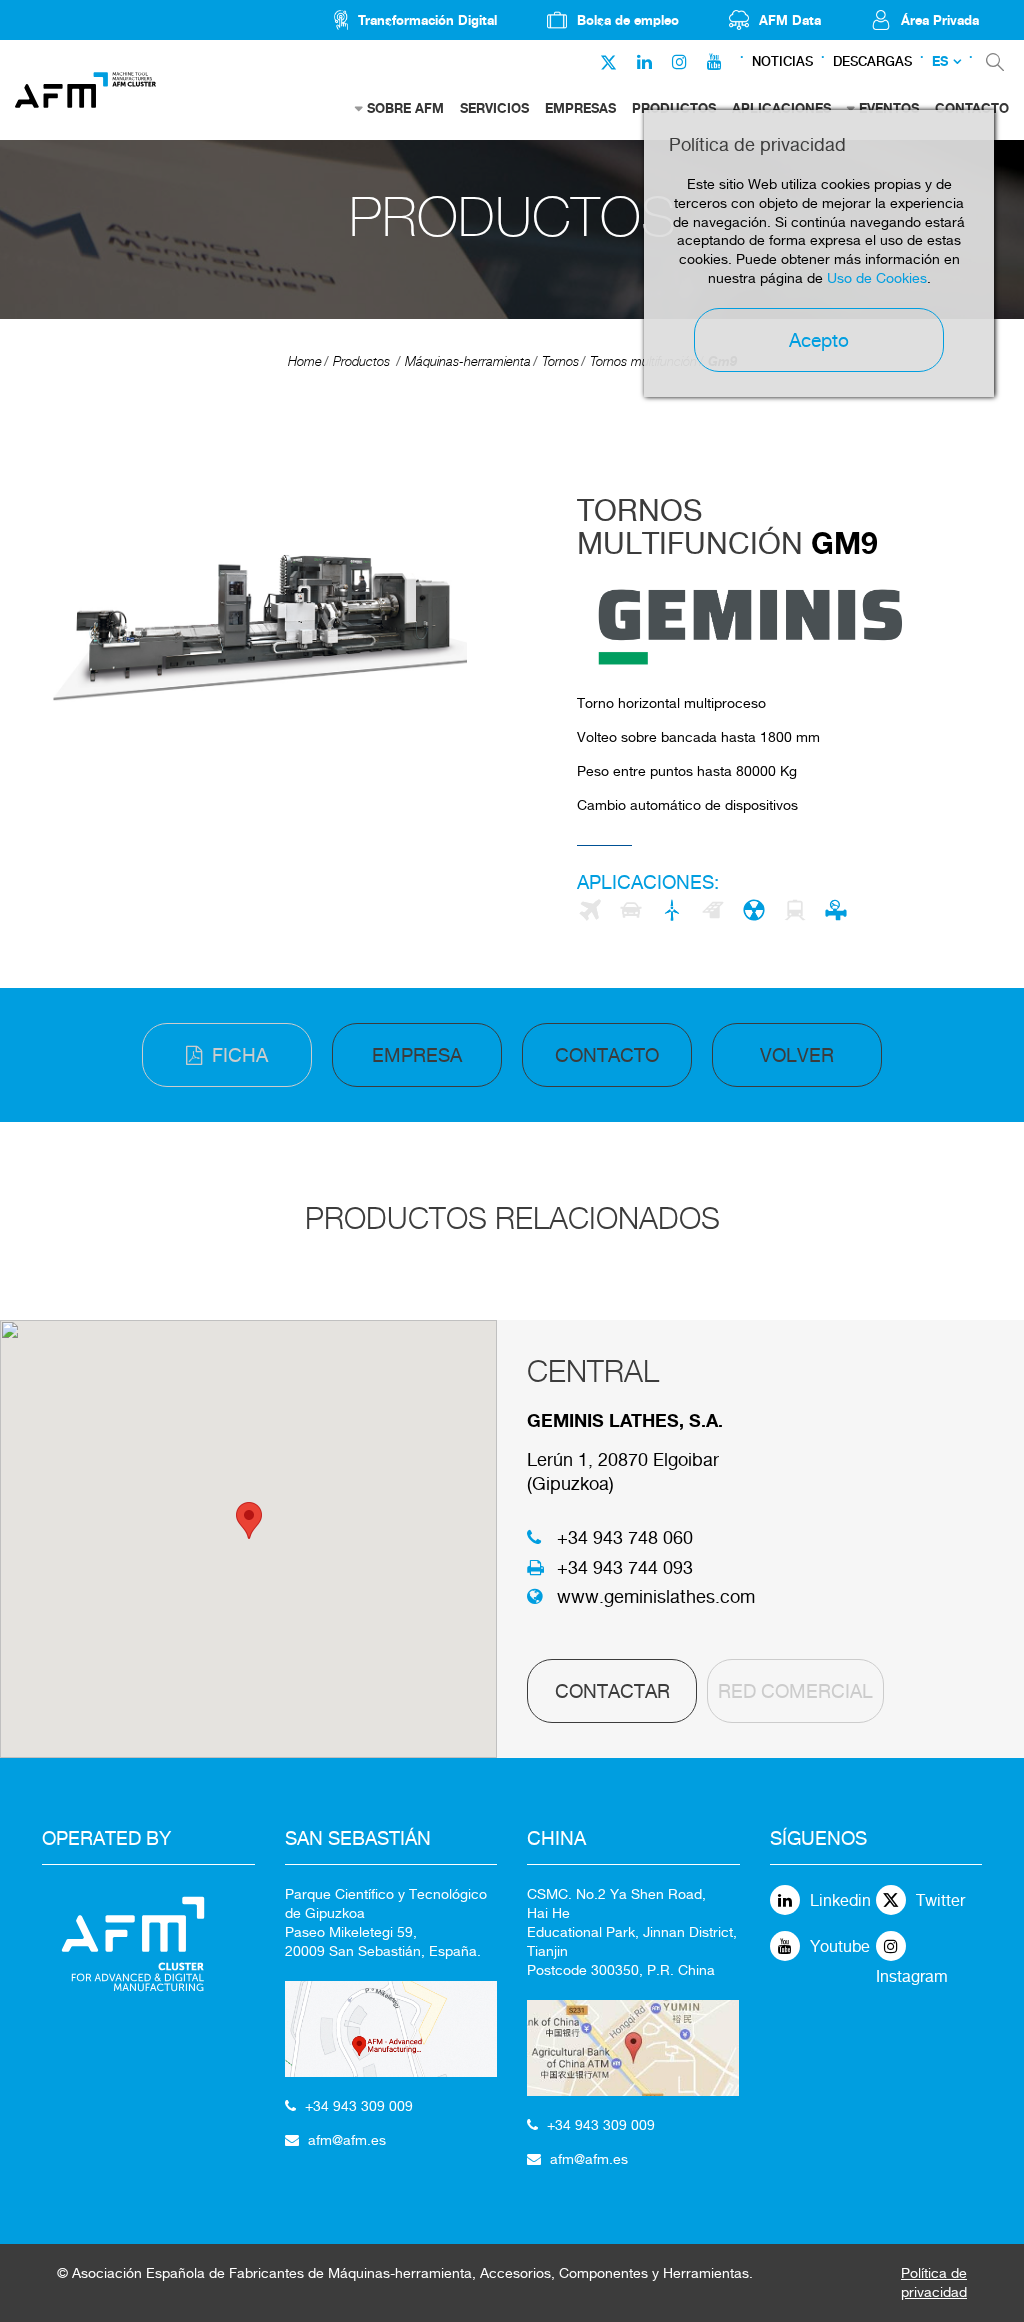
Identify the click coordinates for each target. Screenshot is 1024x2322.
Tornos (560, 361)
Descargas (872, 61)
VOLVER (797, 1055)
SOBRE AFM (405, 108)
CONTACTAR (612, 1691)
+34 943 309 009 (359, 2106)
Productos (361, 361)
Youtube (840, 1946)
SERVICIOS (494, 108)
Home (305, 361)
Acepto (819, 340)
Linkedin (840, 1900)
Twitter (940, 1900)
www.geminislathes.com (656, 1596)
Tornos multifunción (643, 361)
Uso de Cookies (877, 278)
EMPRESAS (580, 108)
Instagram (912, 1976)
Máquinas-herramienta (468, 361)
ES (940, 61)
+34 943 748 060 (625, 1537)
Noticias (782, 61)
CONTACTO (607, 1055)
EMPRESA (417, 1055)
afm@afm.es (347, 2140)
